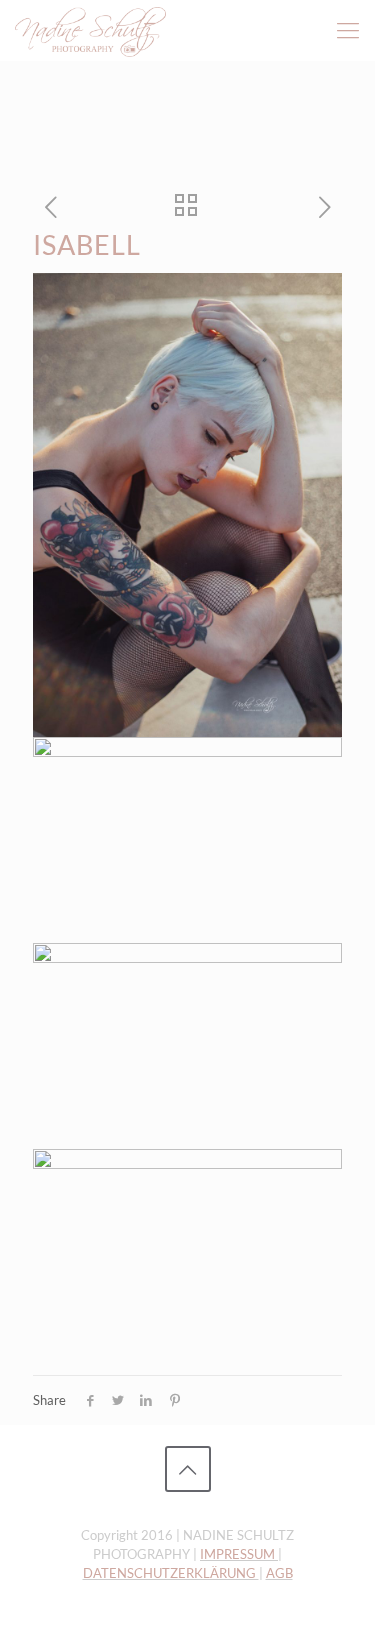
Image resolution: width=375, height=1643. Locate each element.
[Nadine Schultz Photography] (90, 30)
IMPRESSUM (239, 1554)
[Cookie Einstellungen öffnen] (36, 1618)
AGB (279, 1573)
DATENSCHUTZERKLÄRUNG (171, 1573)
